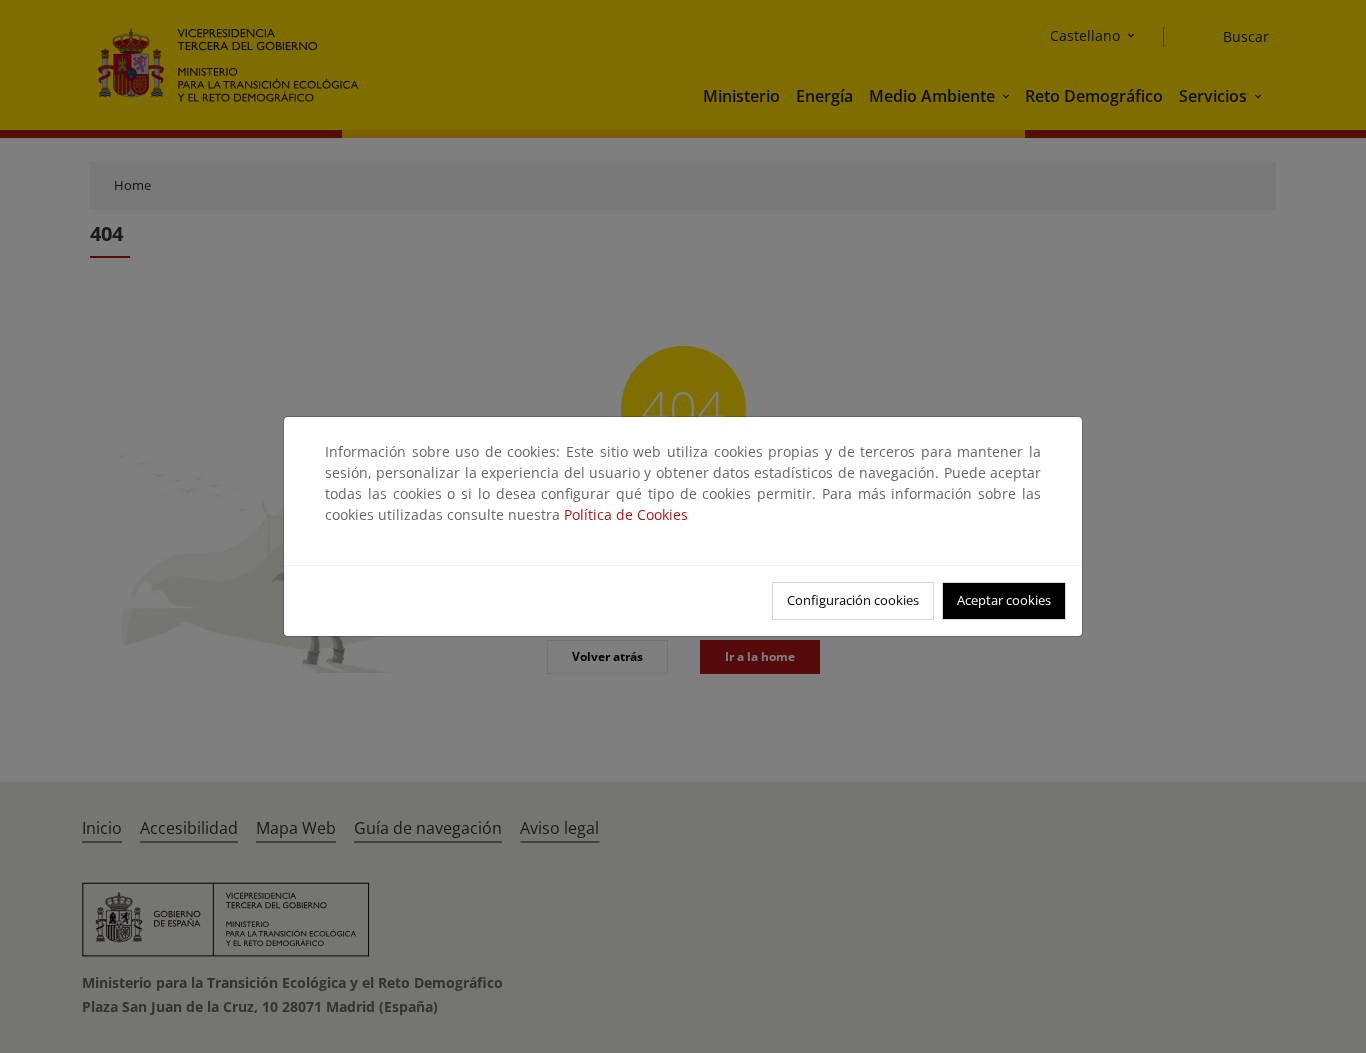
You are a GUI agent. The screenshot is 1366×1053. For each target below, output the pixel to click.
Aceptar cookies (1004, 600)
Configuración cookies (853, 600)
